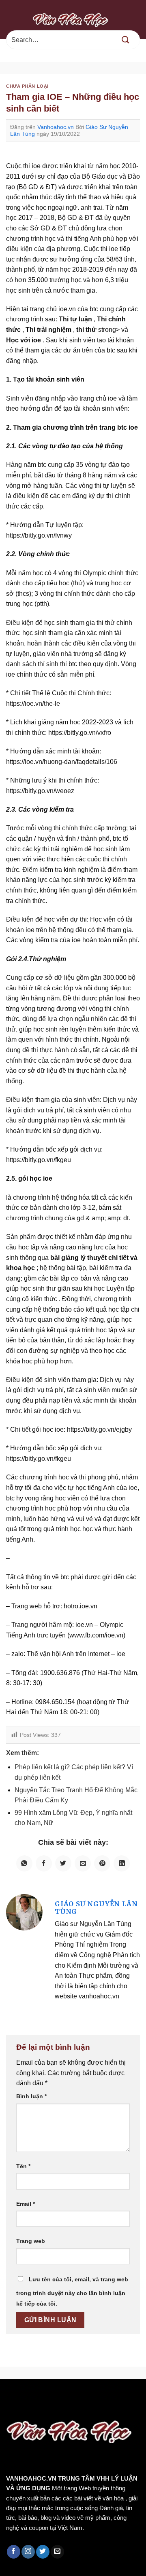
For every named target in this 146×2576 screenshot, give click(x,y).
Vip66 (10, 2396)
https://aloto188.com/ (90, 2406)
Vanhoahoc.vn (56, 127)
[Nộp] (126, 40)
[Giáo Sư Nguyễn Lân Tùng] (24, 1912)
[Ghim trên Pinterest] (102, 1863)
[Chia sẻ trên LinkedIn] (122, 1863)
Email (26, 2204)
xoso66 (37, 2396)
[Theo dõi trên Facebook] (14, 2552)
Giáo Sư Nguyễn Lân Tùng (96, 1908)
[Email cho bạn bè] (83, 1863)
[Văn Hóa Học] (73, 19)
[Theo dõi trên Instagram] (28, 2552)
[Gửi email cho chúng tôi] (57, 2552)
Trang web (31, 2241)
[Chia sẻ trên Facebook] (44, 1863)
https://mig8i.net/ (27, 2406)
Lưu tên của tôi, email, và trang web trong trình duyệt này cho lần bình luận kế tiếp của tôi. (72, 2291)
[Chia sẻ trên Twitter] (63, 1863)
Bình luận (31, 2096)
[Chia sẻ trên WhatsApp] (24, 1863)
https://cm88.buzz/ (103, 2396)
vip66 (63, 2396)
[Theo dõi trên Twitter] (43, 2552)
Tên (23, 2166)
